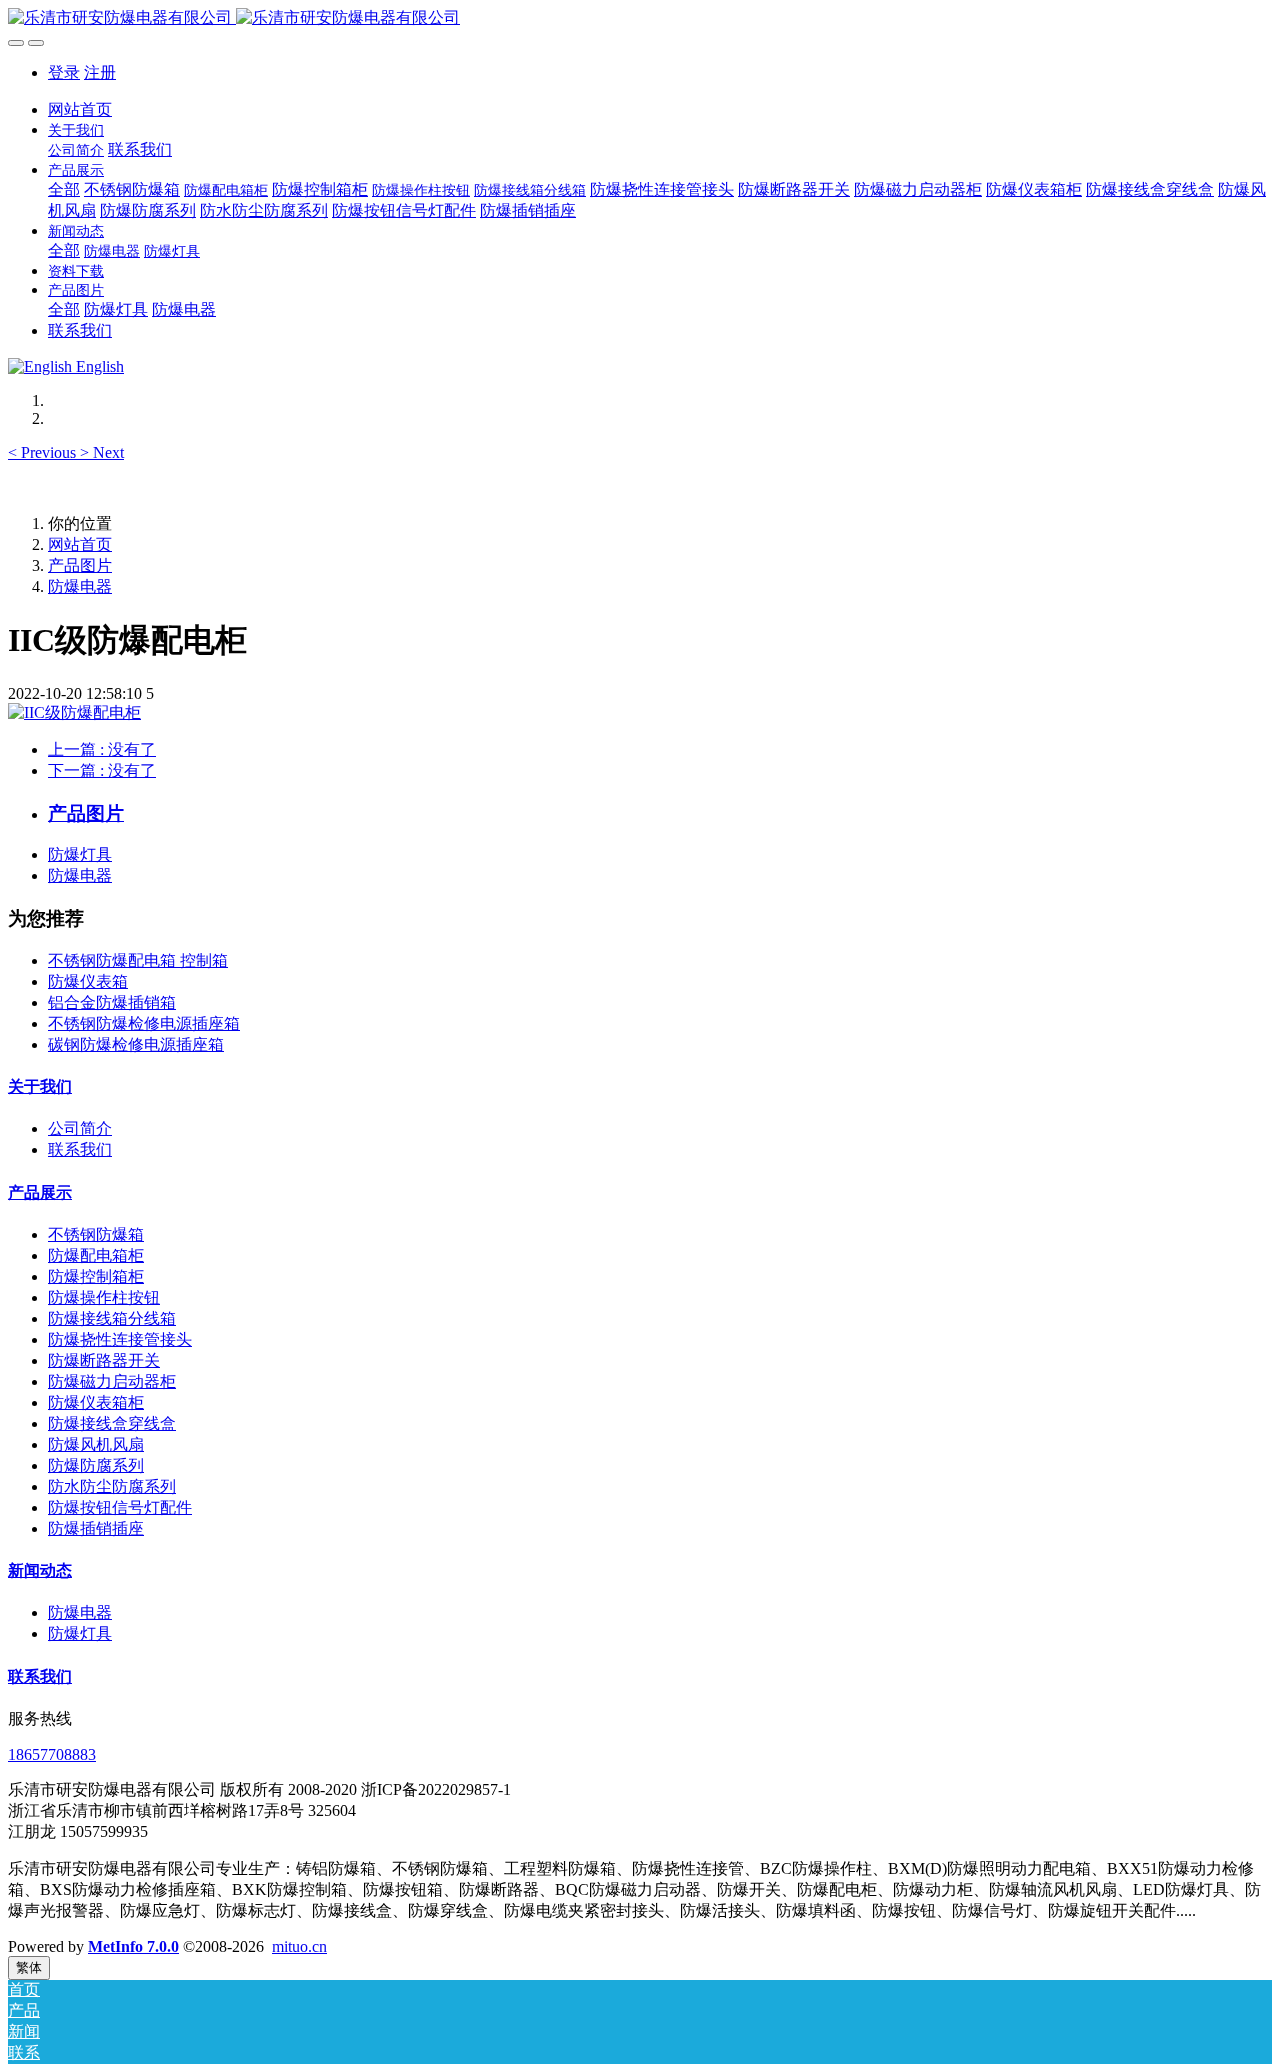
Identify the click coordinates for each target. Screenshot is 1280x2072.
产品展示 (40, 1192)
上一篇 (102, 749)
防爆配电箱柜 (96, 1255)
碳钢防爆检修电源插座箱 (136, 1044)
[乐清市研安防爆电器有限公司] (640, 18)
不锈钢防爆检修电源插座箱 (144, 1023)
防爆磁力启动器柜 (112, 1381)
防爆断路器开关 (104, 1360)
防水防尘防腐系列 (112, 1486)
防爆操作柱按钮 (104, 1297)
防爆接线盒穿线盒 (112, 1423)
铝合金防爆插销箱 (112, 1002)
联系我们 (80, 1149)
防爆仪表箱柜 (96, 1402)
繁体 (29, 1967)
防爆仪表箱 (88, 981)
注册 (100, 72)
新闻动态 (40, 1570)
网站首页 (80, 109)
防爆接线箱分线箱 (112, 1318)
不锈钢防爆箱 (96, 1234)
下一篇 (102, 770)
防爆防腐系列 (96, 1465)
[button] (44, 452)
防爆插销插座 (96, 1528)
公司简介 (80, 1128)
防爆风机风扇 (96, 1444)
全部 (64, 189)
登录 (64, 72)
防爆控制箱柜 (96, 1276)
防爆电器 (80, 586)
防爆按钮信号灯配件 (120, 1507)
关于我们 (40, 1086)
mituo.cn (299, 1946)
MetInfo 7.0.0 (133, 1946)
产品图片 (80, 565)
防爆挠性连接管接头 (120, 1339)
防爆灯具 (80, 854)
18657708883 (52, 1754)
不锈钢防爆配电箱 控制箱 (138, 960)
